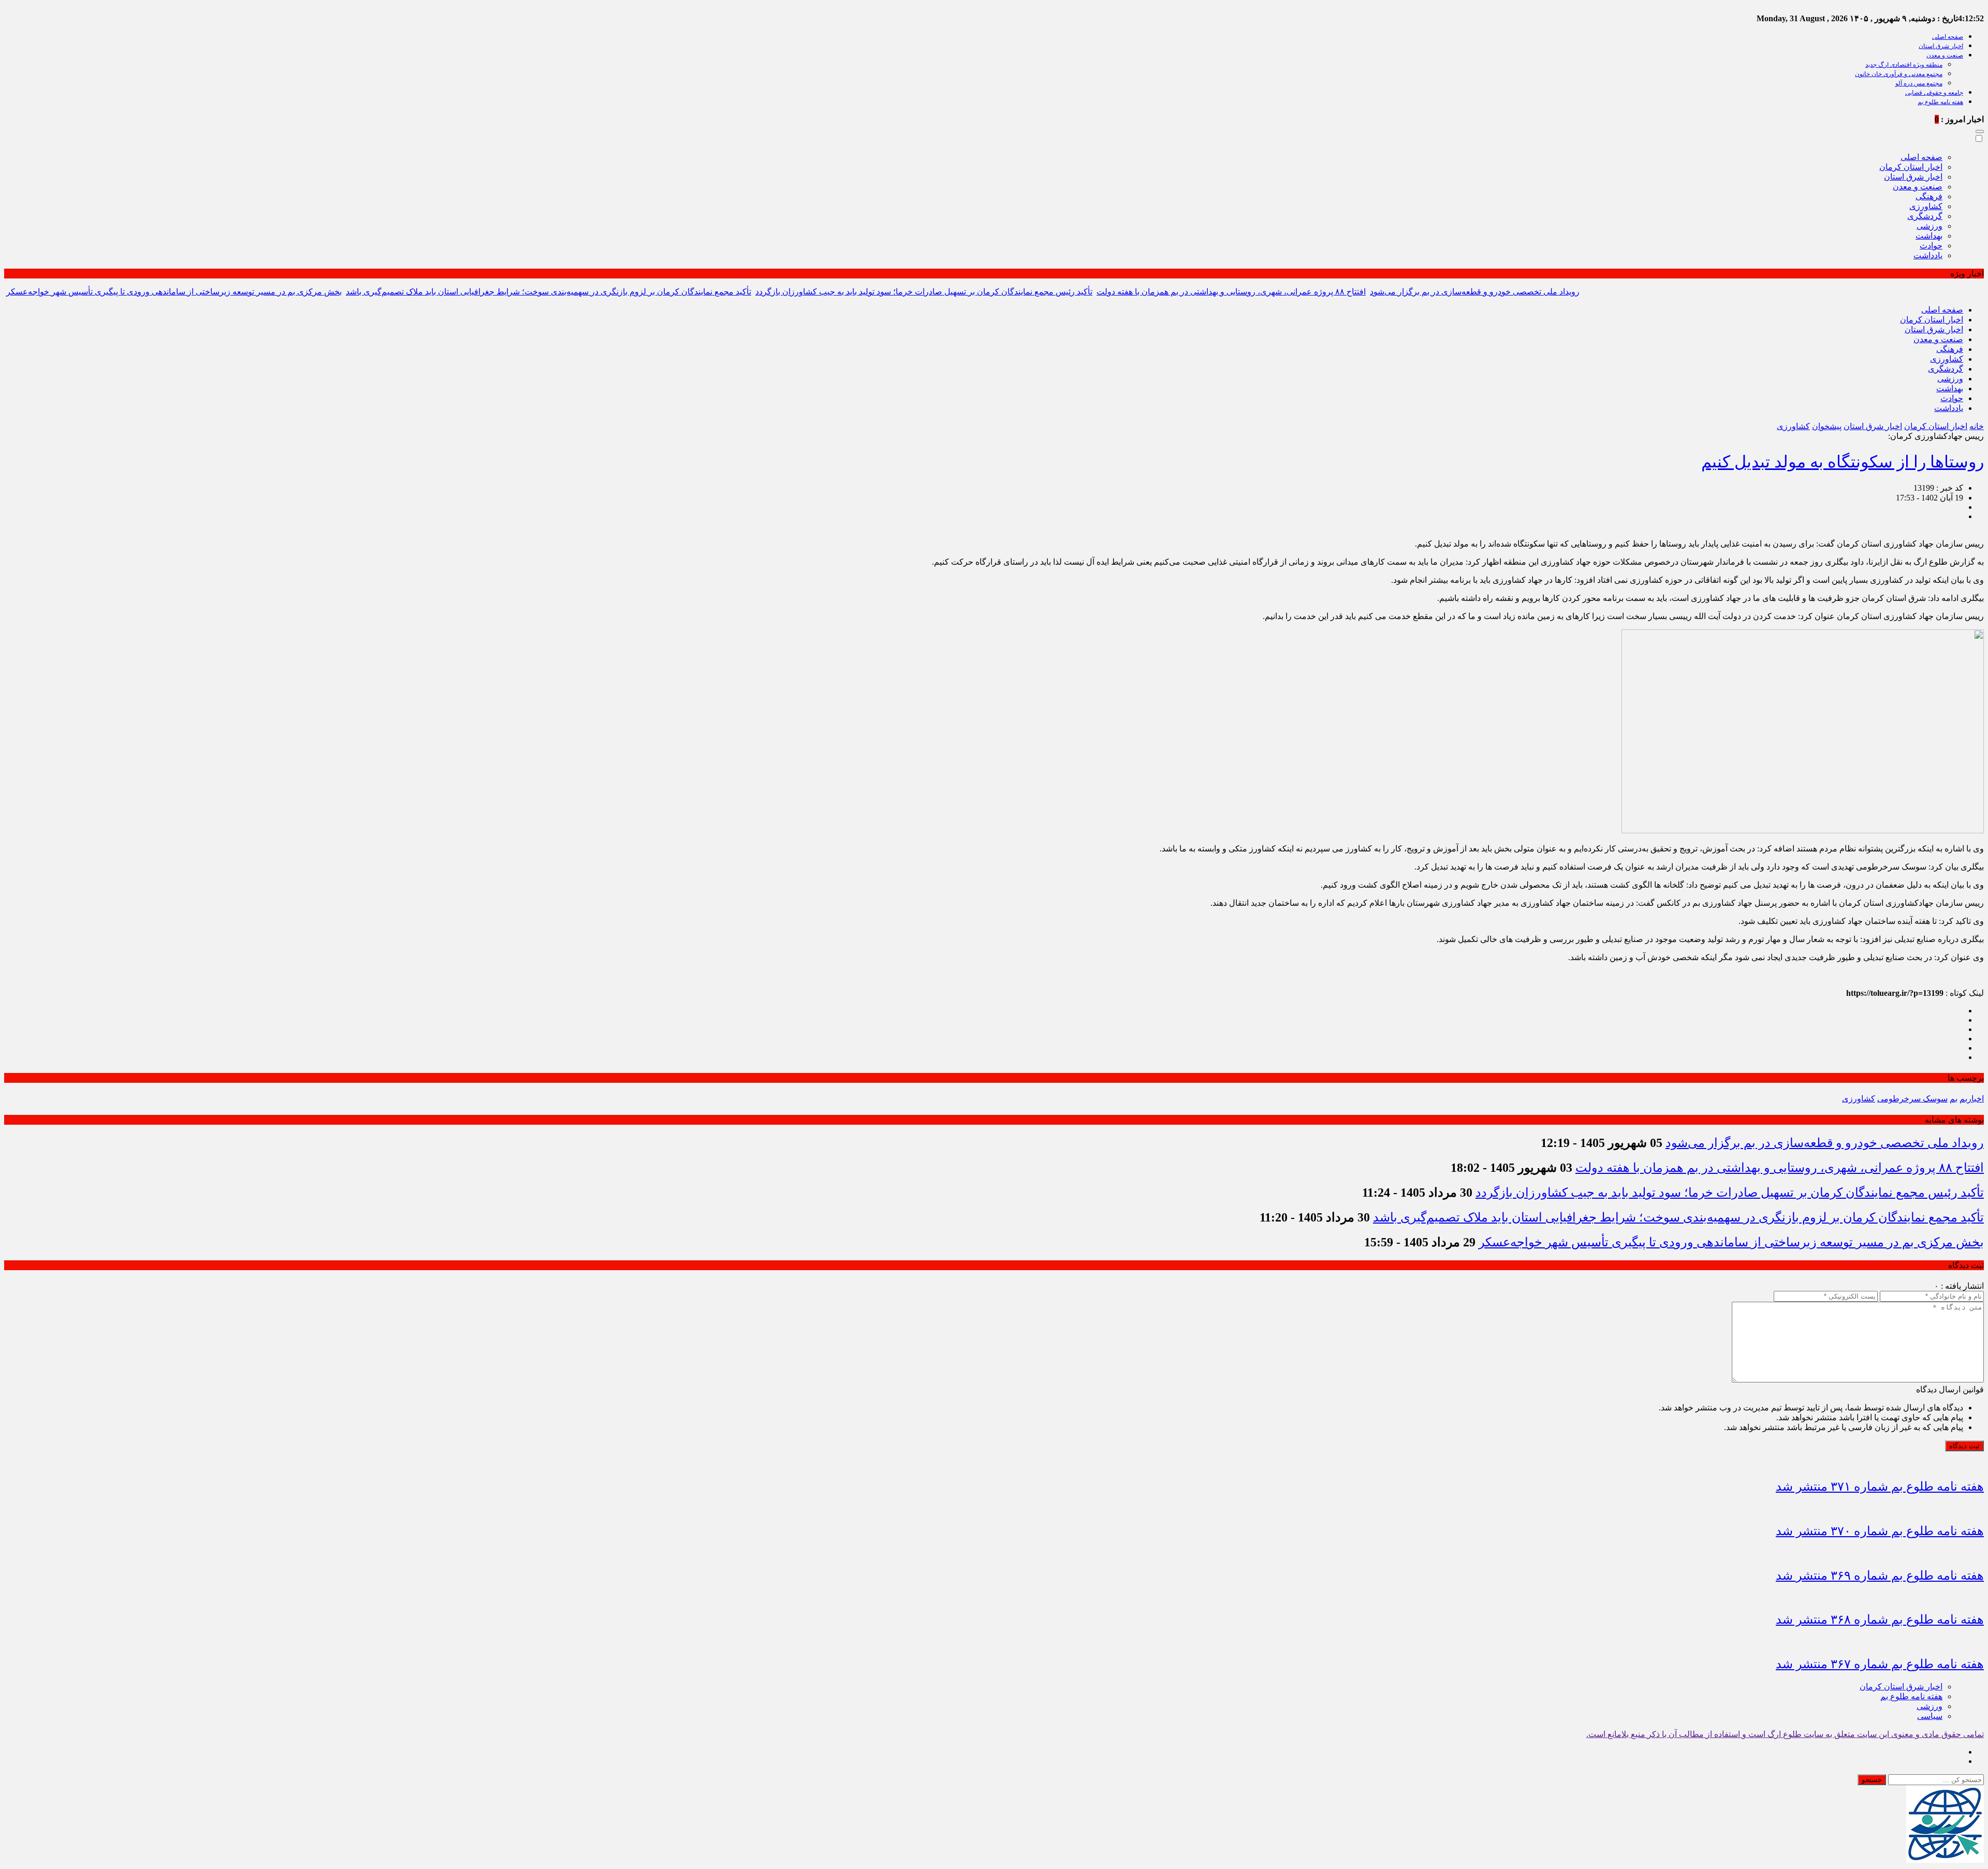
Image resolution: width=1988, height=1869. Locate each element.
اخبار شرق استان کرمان (1901, 1687)
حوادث (1931, 246)
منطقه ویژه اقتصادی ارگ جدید (1904, 65)
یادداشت (1928, 255)
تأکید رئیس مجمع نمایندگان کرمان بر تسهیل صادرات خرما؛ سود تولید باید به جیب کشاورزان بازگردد (924, 292)
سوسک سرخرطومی (1912, 1099)
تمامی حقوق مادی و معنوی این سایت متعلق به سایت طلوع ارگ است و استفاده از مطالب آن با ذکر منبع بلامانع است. (1785, 1734)
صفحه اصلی (1948, 37)
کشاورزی (1926, 206)
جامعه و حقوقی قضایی (1934, 93)
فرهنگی (1929, 196)
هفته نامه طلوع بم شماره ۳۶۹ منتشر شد (1880, 1576)
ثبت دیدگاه (1964, 1446)
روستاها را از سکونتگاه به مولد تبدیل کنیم (1843, 462)
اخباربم (1972, 1099)
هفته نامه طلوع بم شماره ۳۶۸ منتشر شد (1880, 1620)
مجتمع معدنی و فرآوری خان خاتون (1899, 74)
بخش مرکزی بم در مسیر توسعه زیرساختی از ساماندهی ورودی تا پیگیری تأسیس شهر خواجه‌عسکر (174, 292)
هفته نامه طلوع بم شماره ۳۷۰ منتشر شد (1880, 1531)
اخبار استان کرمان (1911, 167)
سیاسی (1930, 1716)
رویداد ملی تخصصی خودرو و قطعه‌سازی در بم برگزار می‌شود (1475, 292)
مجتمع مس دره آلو (1919, 83)
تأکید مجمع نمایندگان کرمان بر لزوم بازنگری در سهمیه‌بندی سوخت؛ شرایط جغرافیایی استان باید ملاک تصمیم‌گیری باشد (549, 292)
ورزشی (1929, 226)
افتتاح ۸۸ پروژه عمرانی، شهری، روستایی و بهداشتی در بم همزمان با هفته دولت (1231, 292)
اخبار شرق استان (1941, 46)
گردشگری (1925, 216)
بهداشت (1929, 236)
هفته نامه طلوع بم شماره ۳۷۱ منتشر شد (1880, 1487)
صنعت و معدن (1945, 55)
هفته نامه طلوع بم (1940, 102)
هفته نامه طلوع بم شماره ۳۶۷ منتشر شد (1880, 1664)
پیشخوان (1827, 426)
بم (1954, 1099)
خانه (1977, 426)
